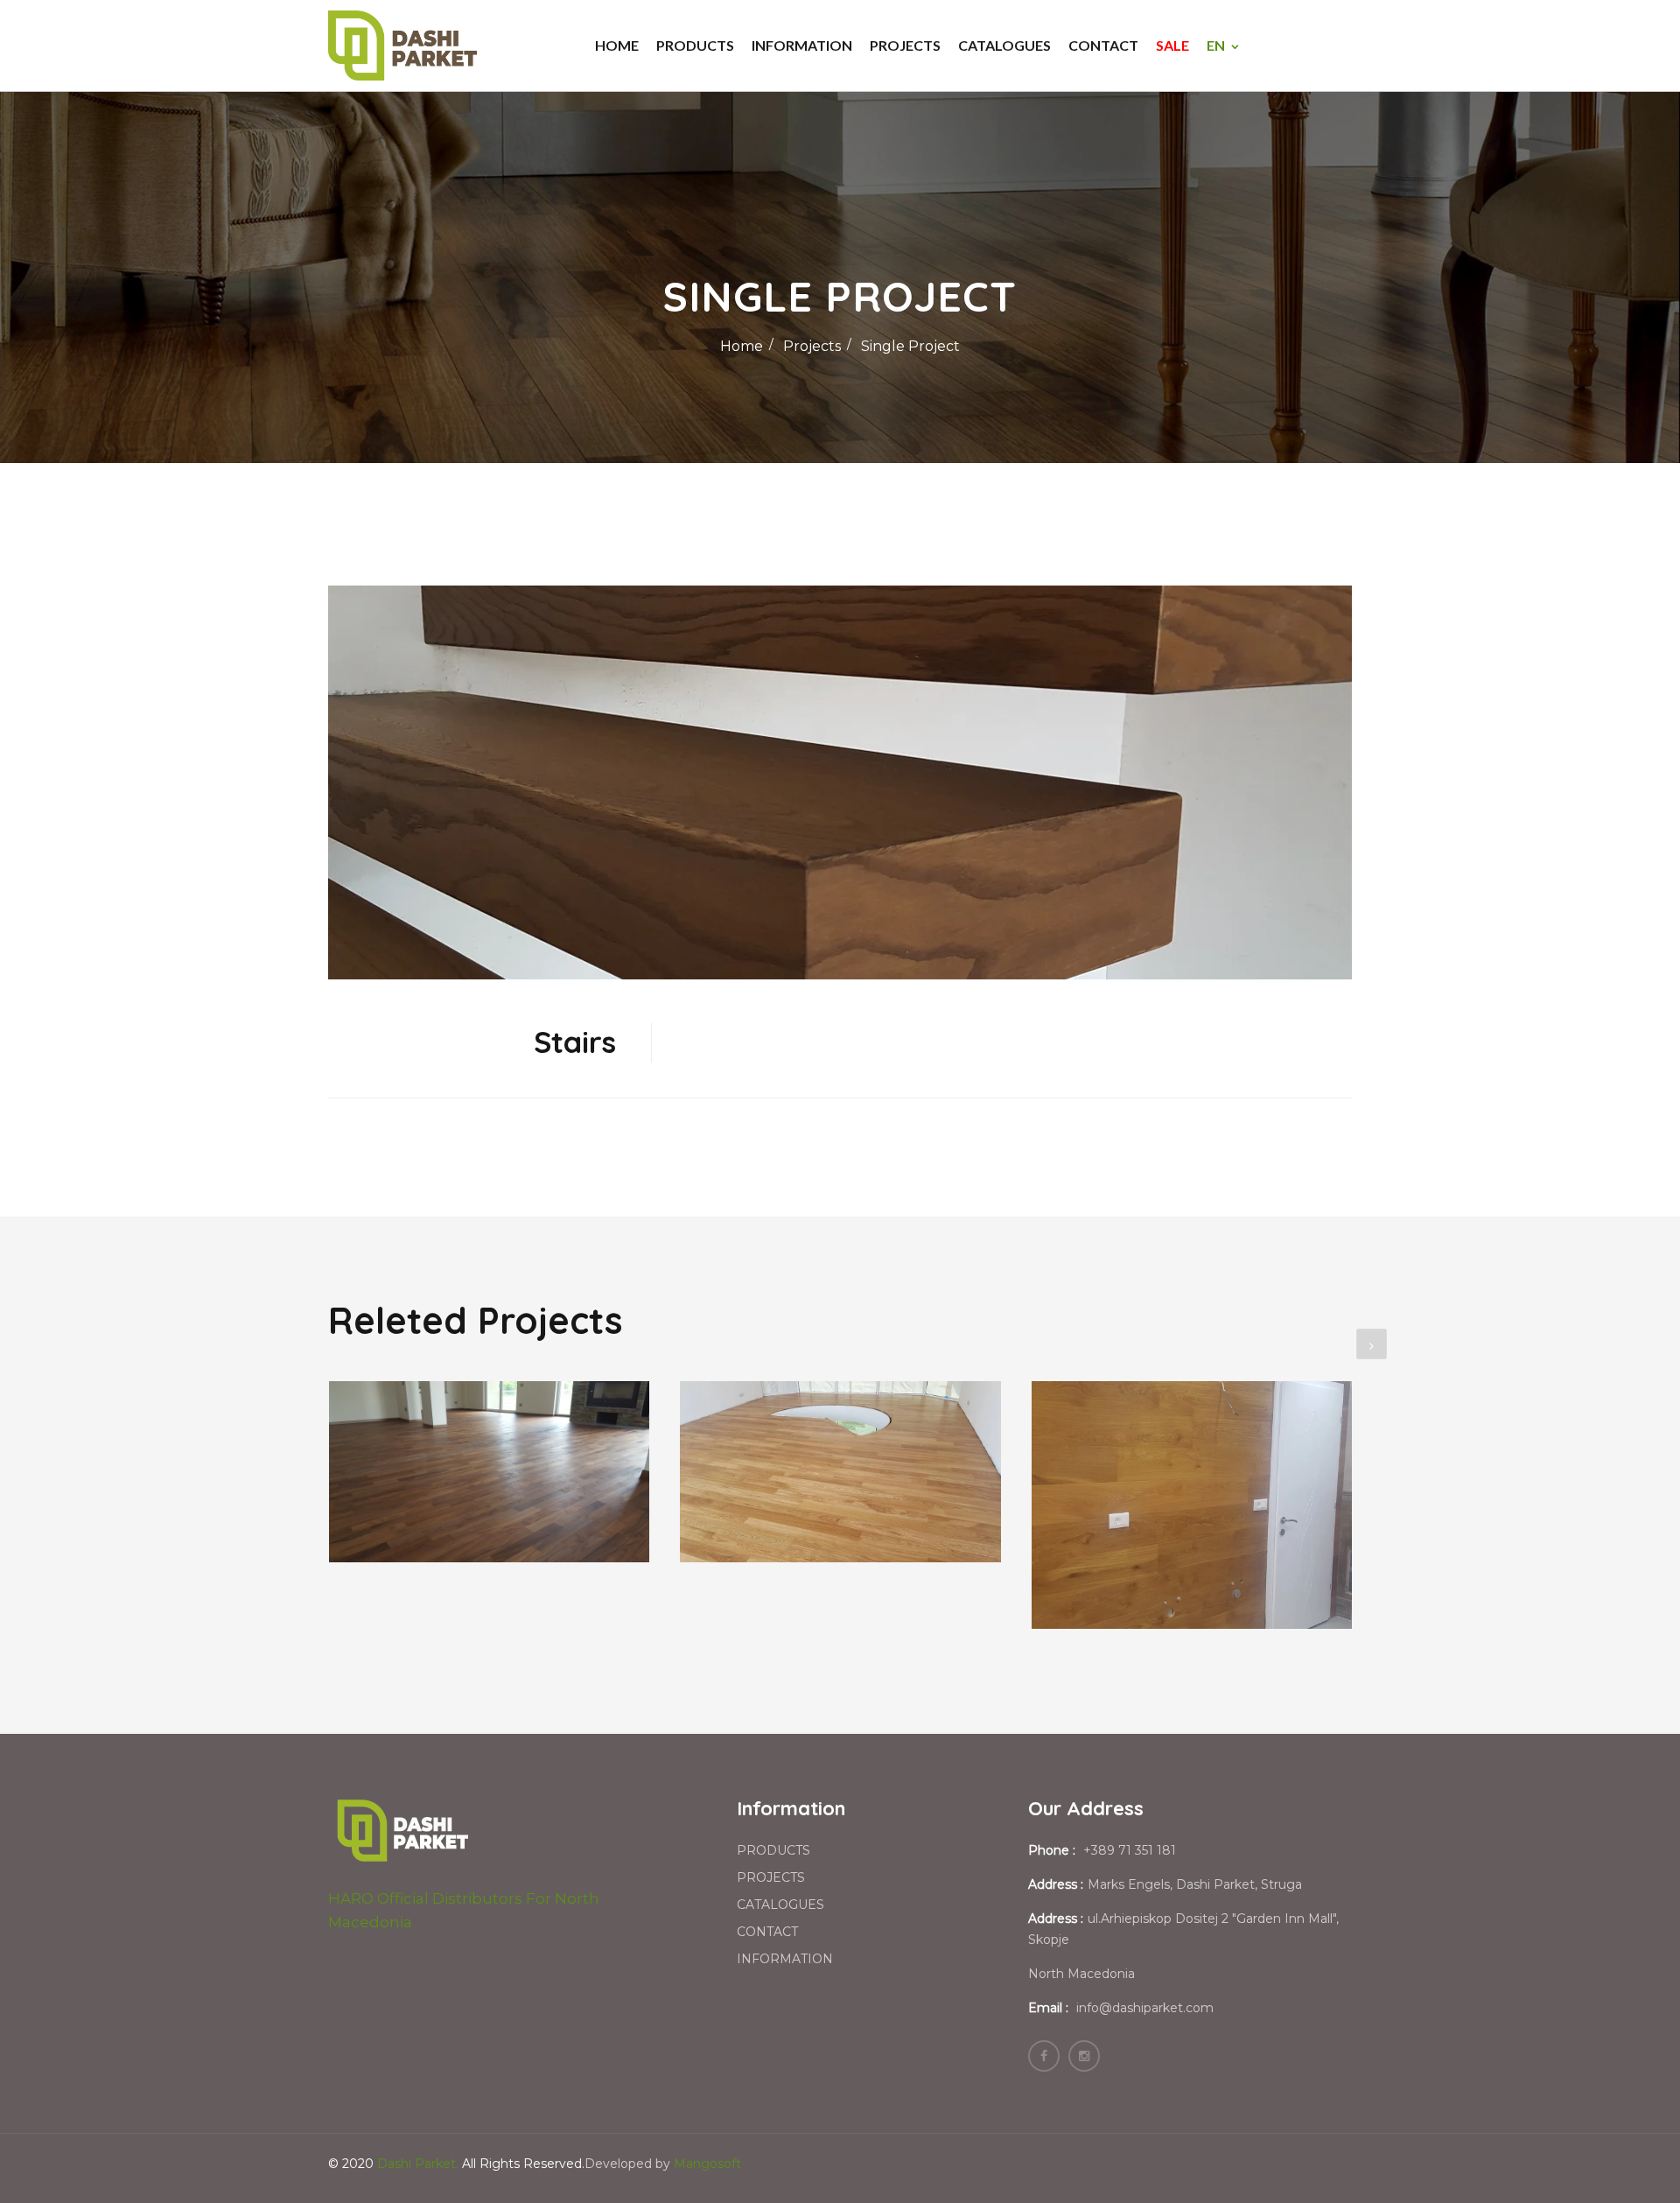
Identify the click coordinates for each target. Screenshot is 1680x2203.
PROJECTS (905, 45)
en (1216, 45)
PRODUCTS (695, 45)
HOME (617, 45)
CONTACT (1103, 45)
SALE (1172, 45)
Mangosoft (707, 2164)
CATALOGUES (1004, 45)
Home (742, 346)
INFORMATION (802, 45)
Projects (812, 346)
